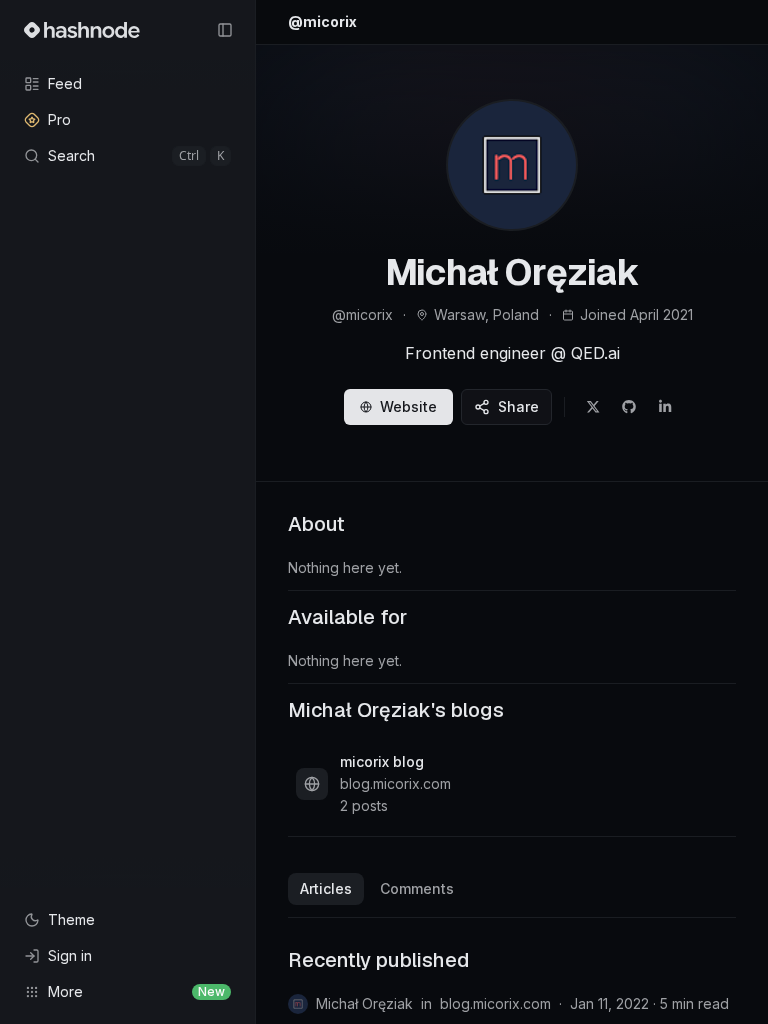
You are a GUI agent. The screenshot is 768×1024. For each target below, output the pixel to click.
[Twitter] (593, 407)
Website (408, 406)
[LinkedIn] (665, 407)
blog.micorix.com (495, 1003)
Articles (326, 888)
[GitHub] (629, 407)
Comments (417, 888)
